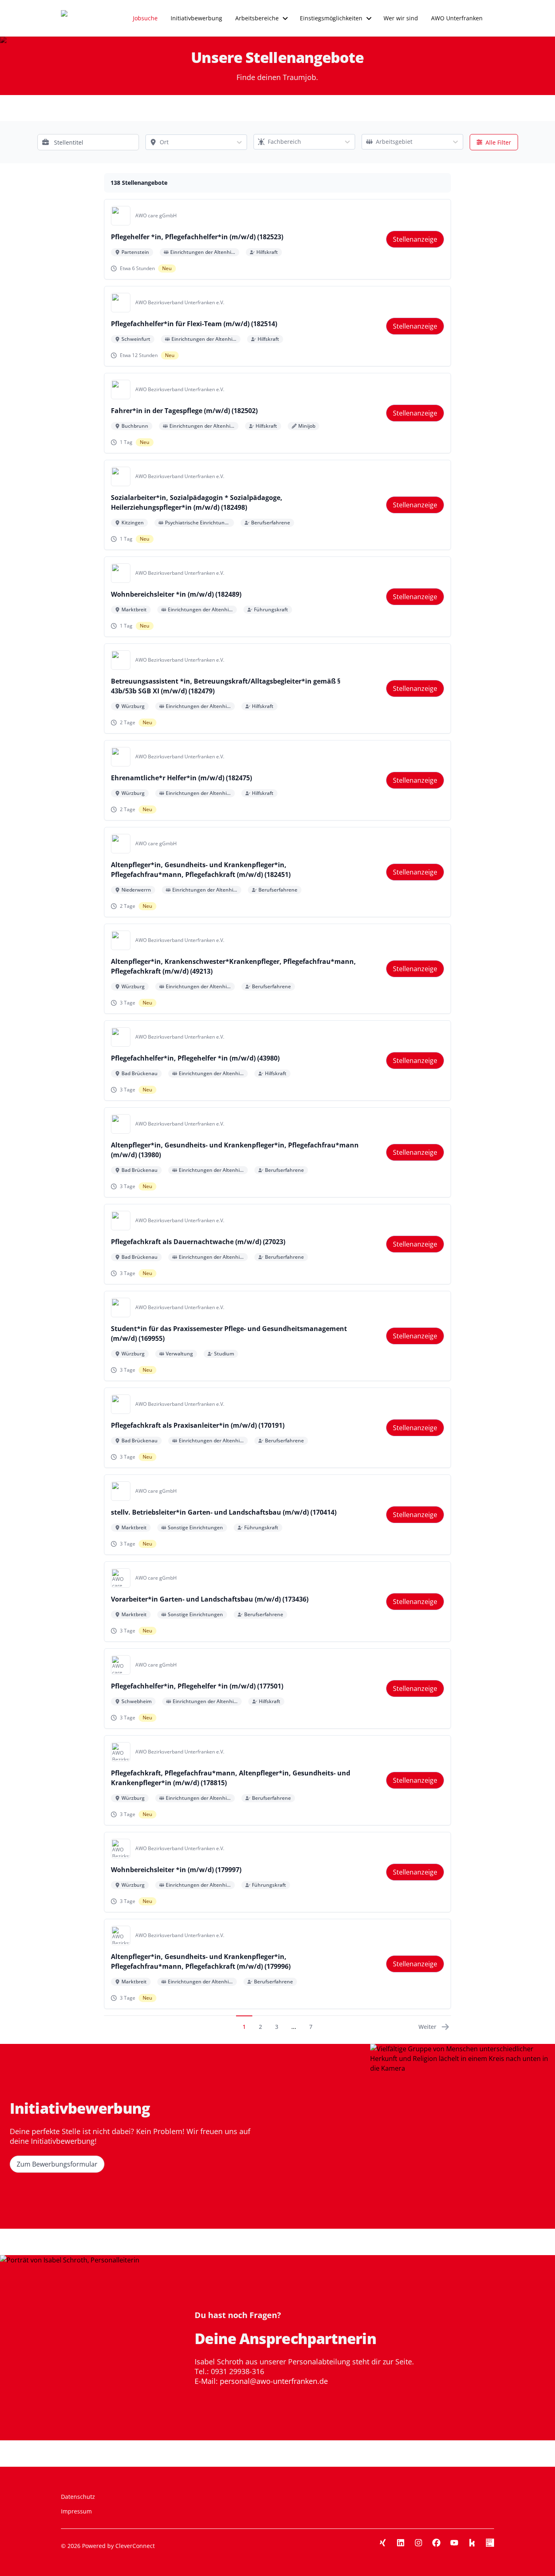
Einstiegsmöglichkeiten (331, 18)
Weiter (427, 2027)
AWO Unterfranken (457, 18)
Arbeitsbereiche (257, 18)
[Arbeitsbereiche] (285, 18)
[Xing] (383, 2543)
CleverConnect (135, 2546)
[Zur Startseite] (79, 18)
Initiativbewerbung (196, 18)
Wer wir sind (401, 18)
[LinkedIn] (401, 2543)
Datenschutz (78, 2497)
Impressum (76, 2511)
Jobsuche (145, 18)
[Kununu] (472, 2543)
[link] (415, 239)
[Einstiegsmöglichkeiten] (369, 18)
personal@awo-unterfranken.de (274, 2381)
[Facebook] (436, 2543)
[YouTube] (454, 2543)
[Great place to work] (490, 2543)
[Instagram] (418, 2543)
